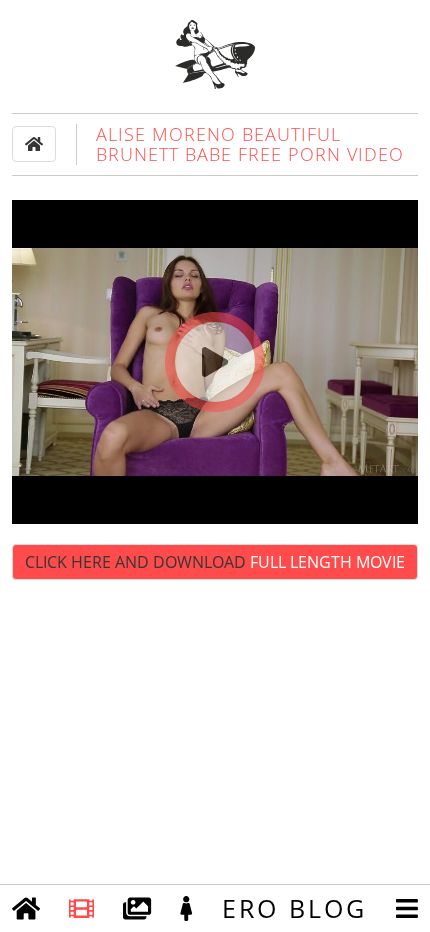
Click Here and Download (215, 562)
